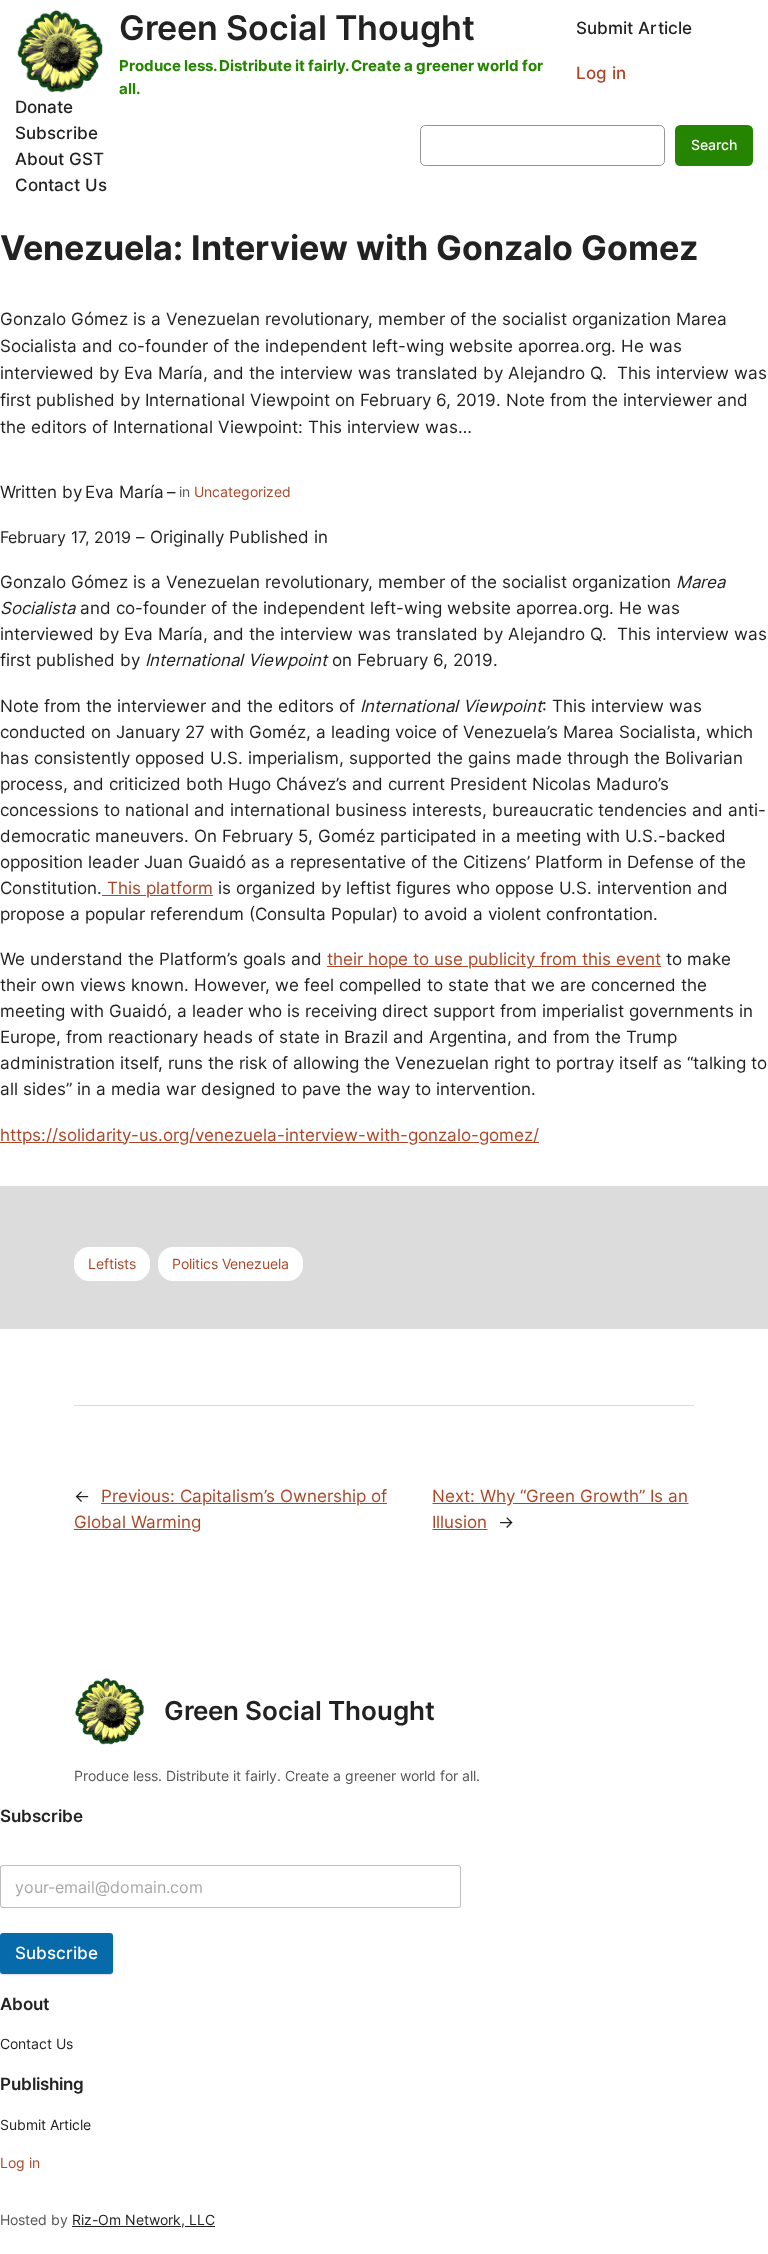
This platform (157, 888)
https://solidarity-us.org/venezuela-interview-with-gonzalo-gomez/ (269, 1135)
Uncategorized (242, 491)
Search (714, 144)
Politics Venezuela (230, 1263)
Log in (601, 73)
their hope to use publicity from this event (494, 959)
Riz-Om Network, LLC (143, 2219)
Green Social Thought (297, 27)
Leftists (112, 1263)
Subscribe (56, 1953)
